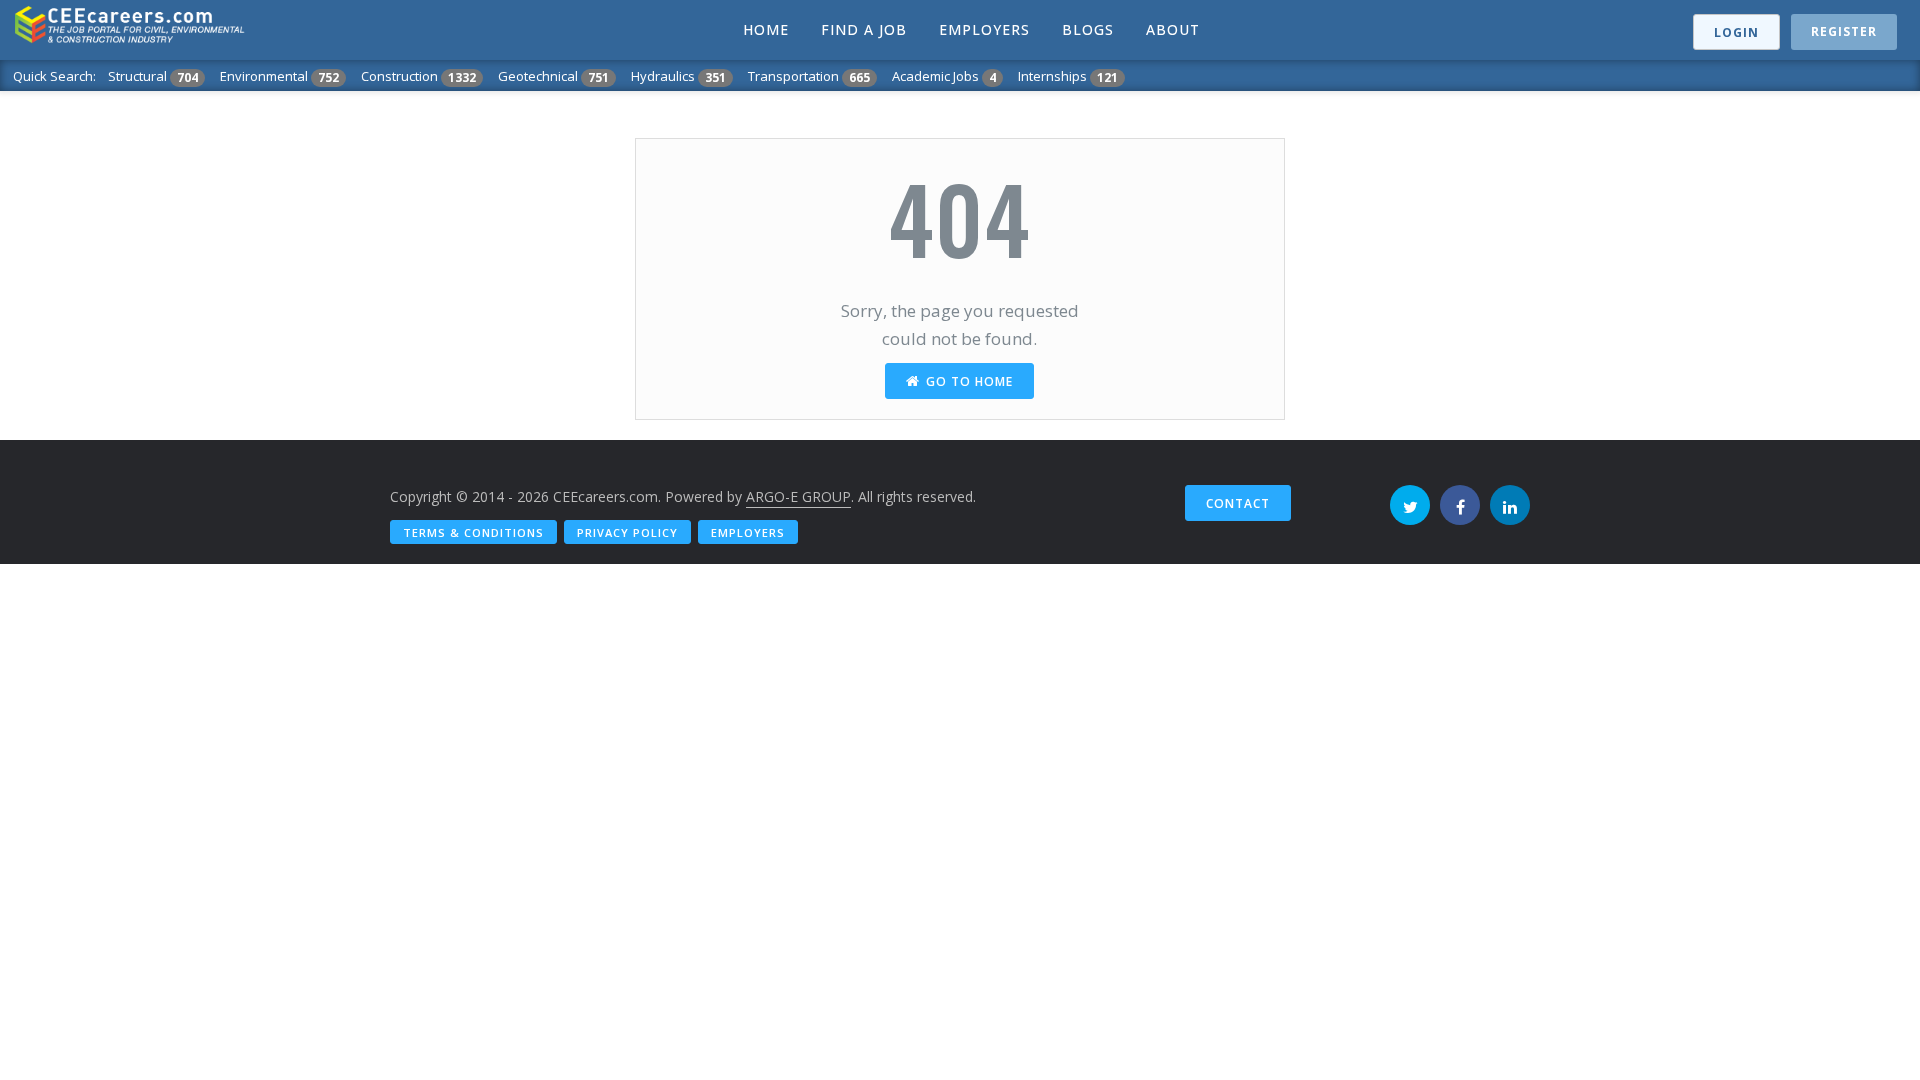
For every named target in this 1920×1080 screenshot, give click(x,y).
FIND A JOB (864, 29)
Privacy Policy (627, 532)
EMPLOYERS (984, 29)
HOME (766, 29)
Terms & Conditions (473, 532)
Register (1844, 31)
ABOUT (1173, 29)
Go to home (969, 381)
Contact (1238, 503)
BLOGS (1088, 29)
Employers (748, 532)
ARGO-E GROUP (798, 496)
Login (1736, 32)
